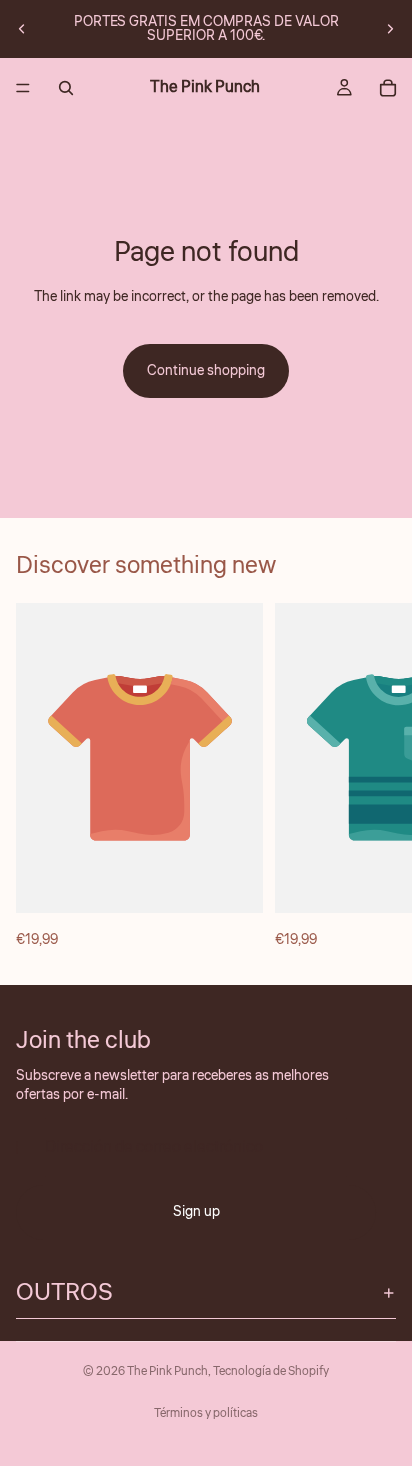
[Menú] (23, 88)
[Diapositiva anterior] (22, 29)
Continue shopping (206, 371)
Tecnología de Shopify (271, 1371)
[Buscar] (66, 88)
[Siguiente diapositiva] (390, 29)
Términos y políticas (206, 1413)
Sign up (196, 1213)
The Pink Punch (167, 1371)
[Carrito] (388, 88)
